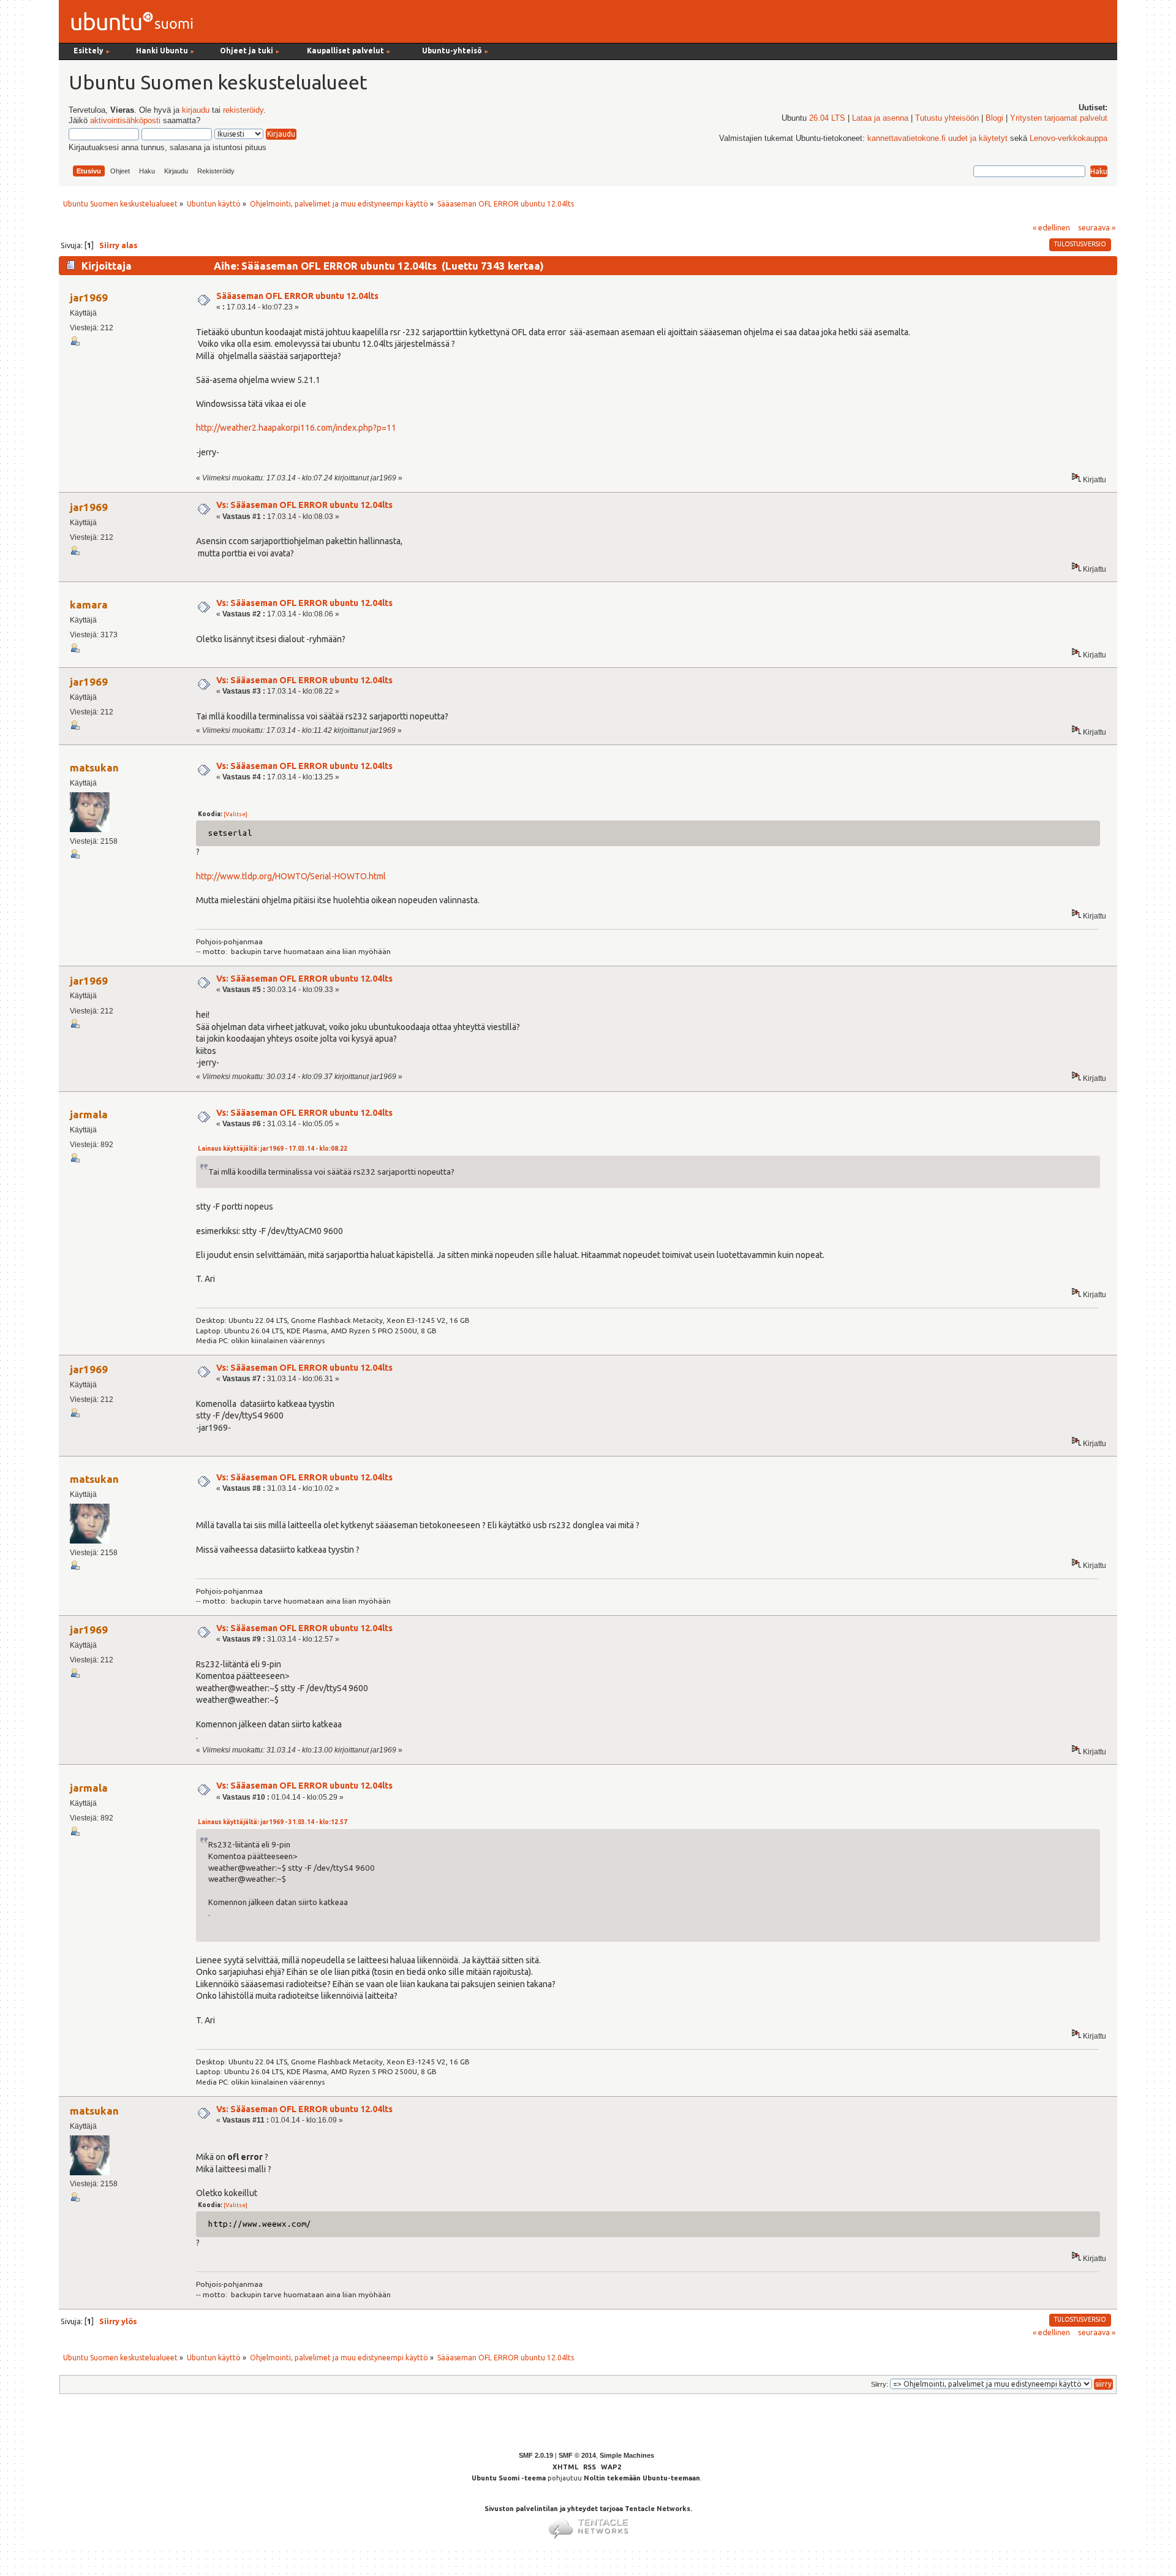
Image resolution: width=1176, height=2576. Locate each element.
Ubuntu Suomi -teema (509, 2478)
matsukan (94, 767)
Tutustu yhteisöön (947, 118)
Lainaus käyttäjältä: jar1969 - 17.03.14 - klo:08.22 (273, 1149)
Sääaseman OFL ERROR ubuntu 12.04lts (297, 296)
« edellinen (1051, 227)
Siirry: (880, 2384)
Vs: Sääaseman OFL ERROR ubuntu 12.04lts (304, 505)
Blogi (994, 118)
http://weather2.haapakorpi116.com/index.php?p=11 (296, 428)
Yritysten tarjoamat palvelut (1059, 118)
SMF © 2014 (577, 2455)
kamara (89, 604)
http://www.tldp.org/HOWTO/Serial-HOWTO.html (291, 876)
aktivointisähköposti (125, 121)
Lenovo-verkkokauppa (1069, 138)
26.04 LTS (827, 118)
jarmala (89, 1114)
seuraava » (1097, 227)
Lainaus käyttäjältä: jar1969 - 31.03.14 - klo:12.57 (273, 1822)
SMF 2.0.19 (536, 2455)
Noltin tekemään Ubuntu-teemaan (642, 2478)
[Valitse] (236, 814)
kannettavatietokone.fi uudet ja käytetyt (937, 138)
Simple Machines (627, 2455)
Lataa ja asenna (880, 118)
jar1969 (89, 297)
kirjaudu (196, 110)
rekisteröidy (243, 110)
